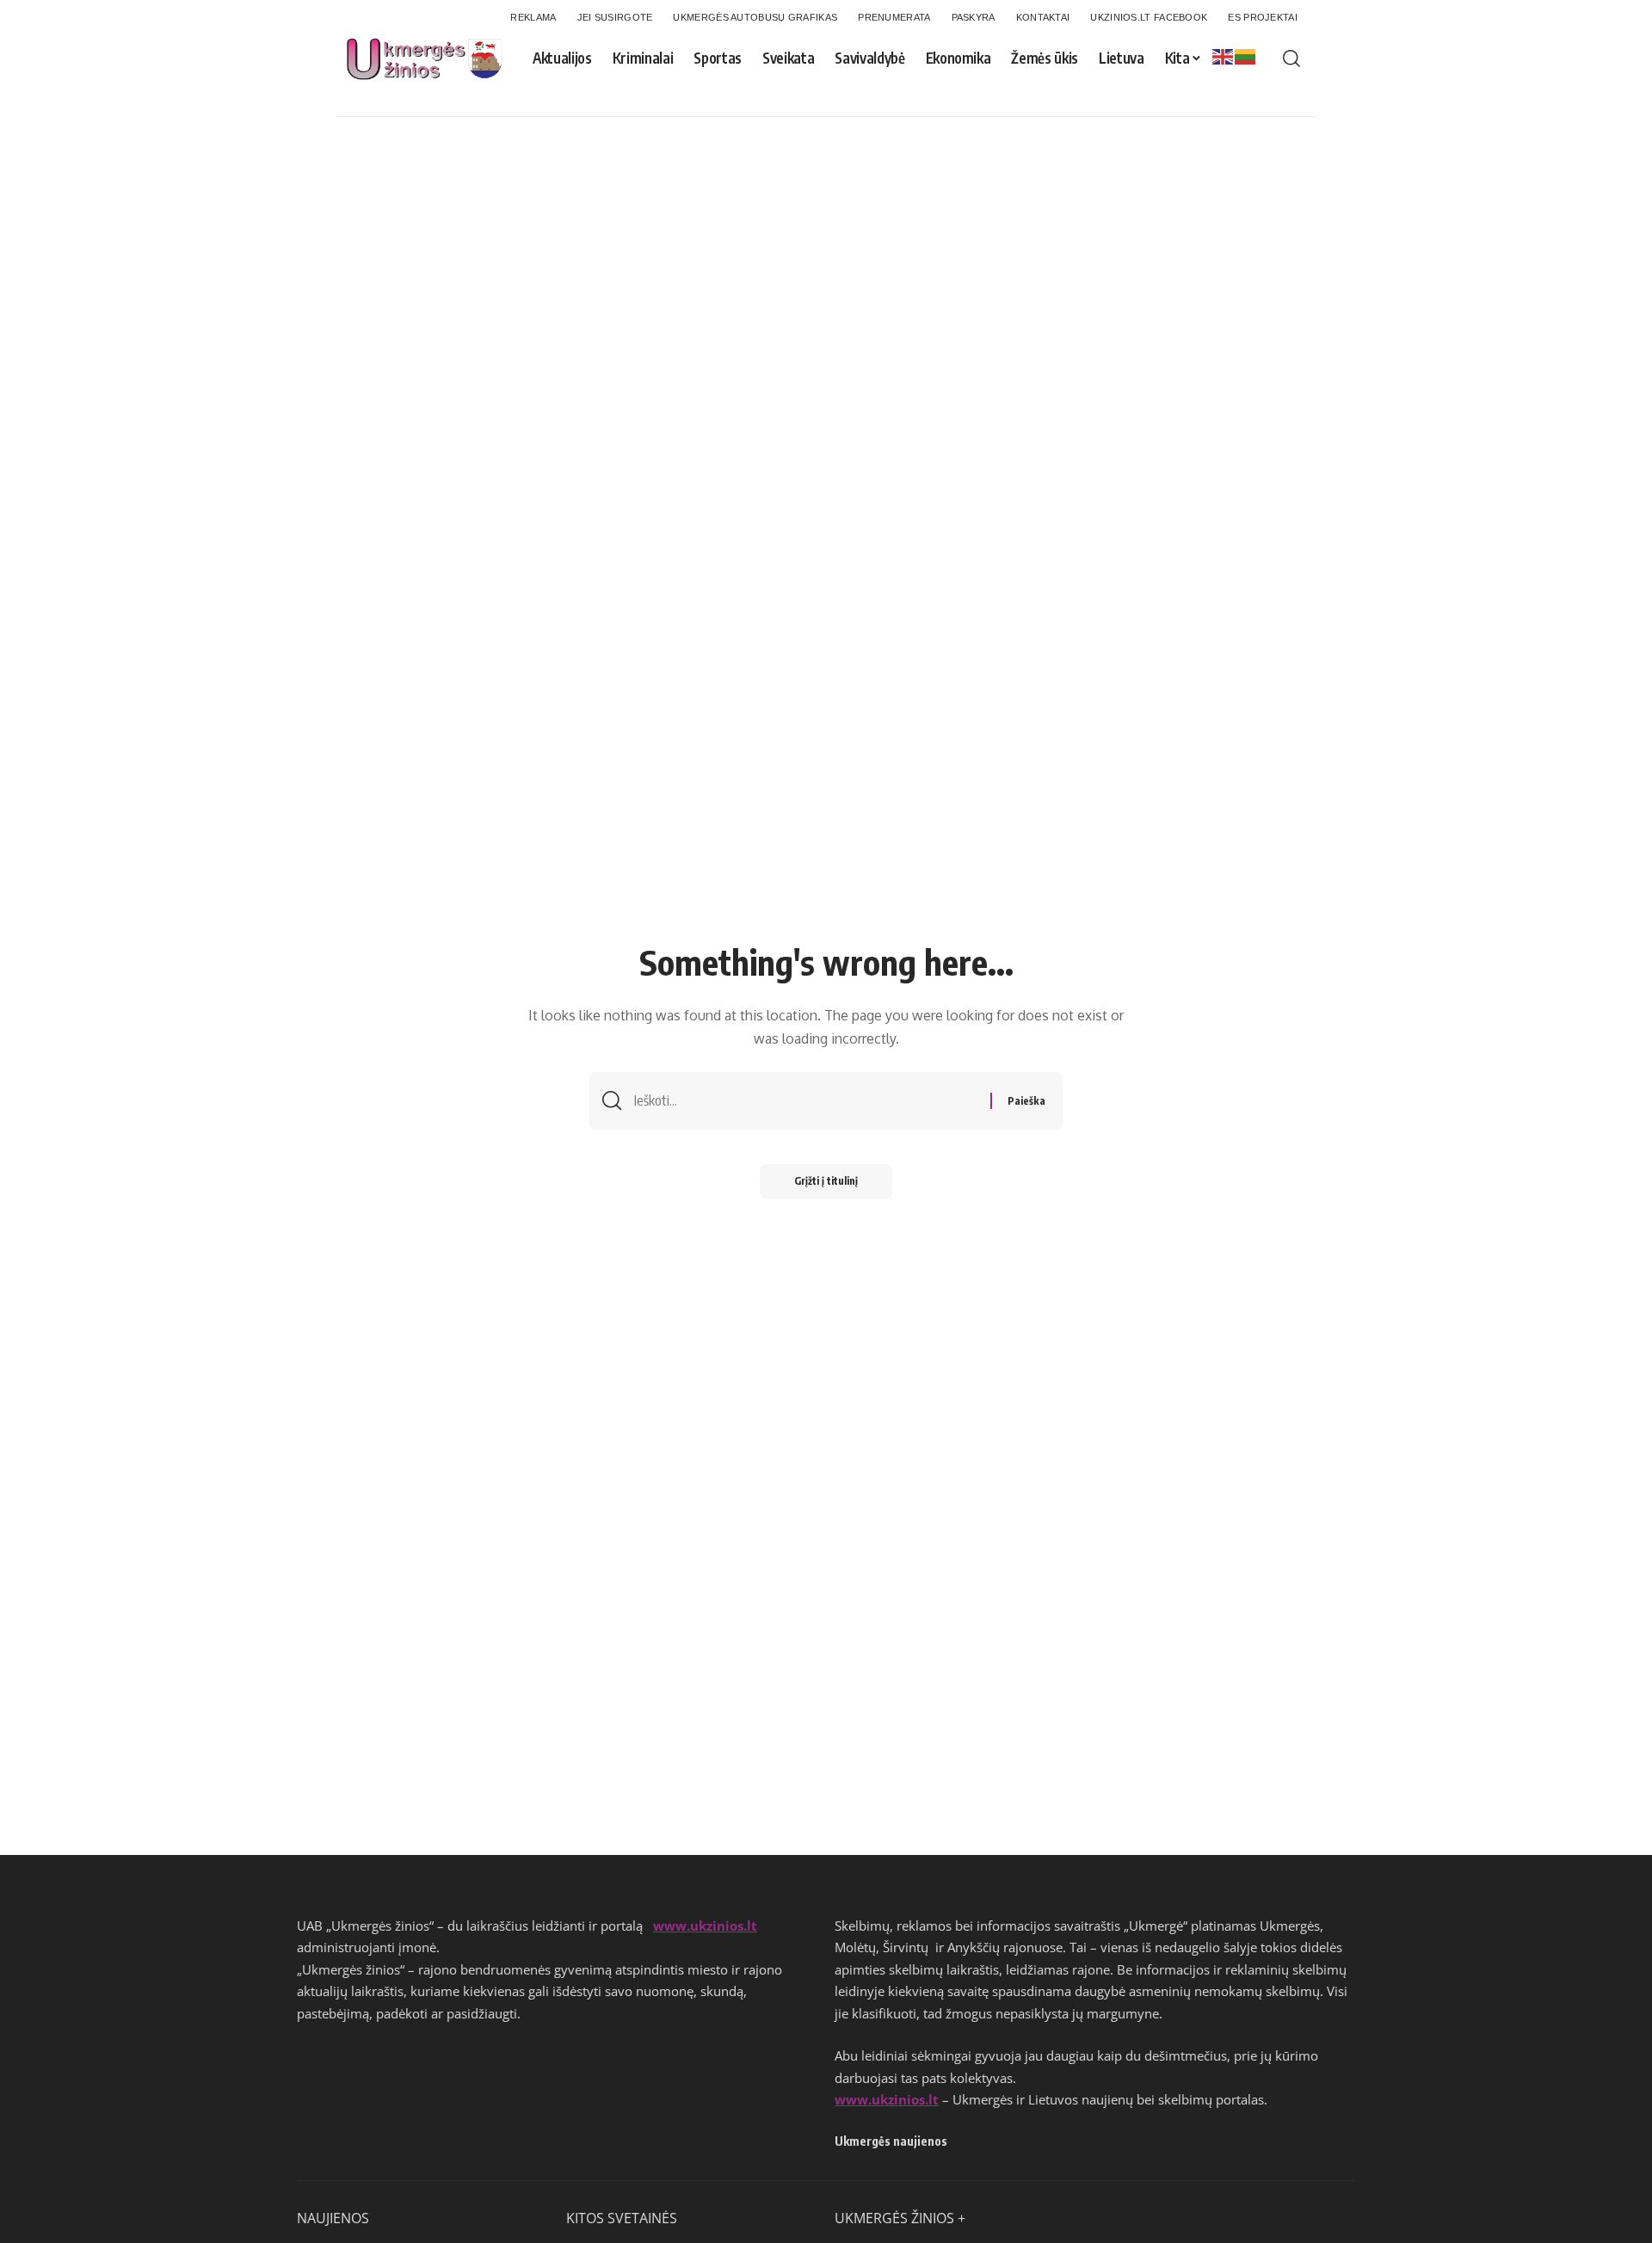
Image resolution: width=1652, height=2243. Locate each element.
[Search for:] (806, 1101)
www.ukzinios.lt (705, 1926)
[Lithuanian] (1246, 56)
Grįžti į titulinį (826, 1181)
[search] (1291, 59)
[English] (1224, 56)
